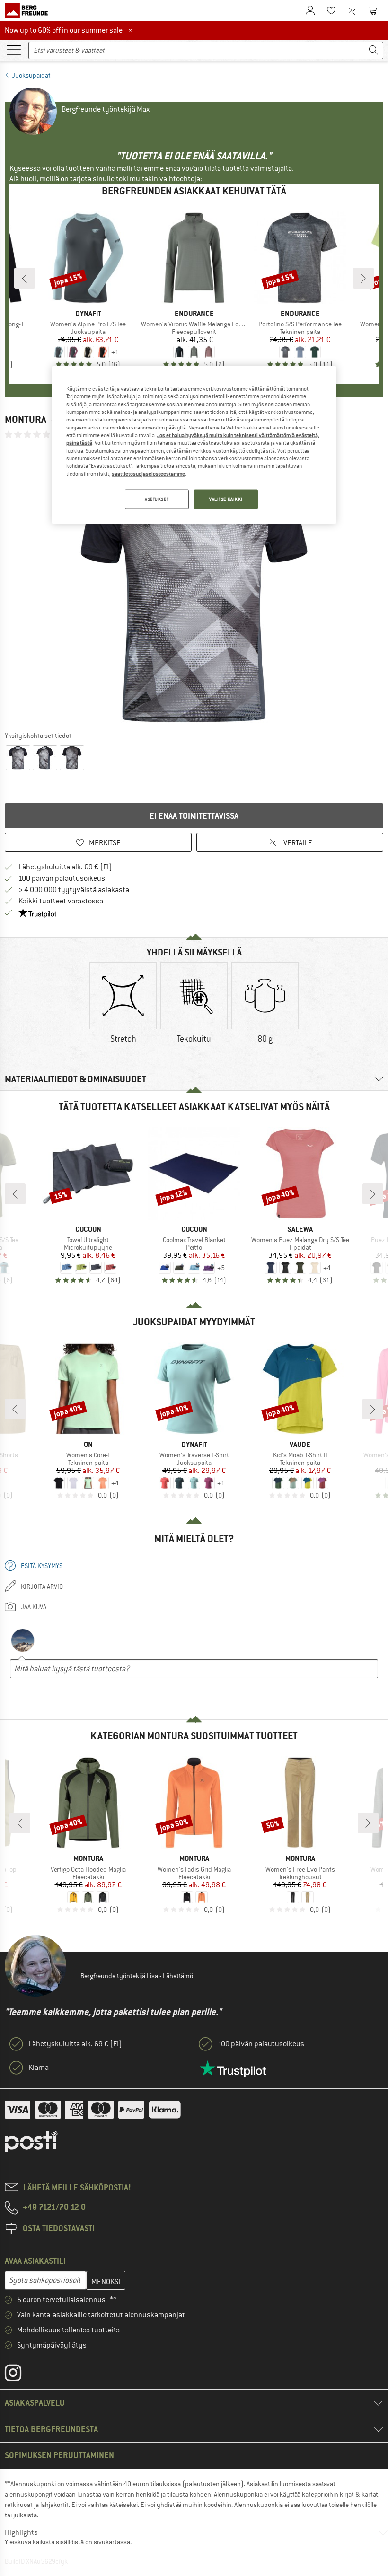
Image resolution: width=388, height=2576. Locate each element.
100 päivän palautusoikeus (62, 878)
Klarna (39, 2068)
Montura (26, 419)
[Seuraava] (363, 278)
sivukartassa (112, 2542)
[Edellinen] (25, 278)
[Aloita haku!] (374, 50)
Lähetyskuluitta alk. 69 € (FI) (65, 867)
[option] (194, 585)
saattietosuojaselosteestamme (148, 473)
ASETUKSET (157, 499)
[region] (194, 445)
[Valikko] (14, 49)
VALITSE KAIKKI (226, 499)
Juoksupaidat (31, 75)
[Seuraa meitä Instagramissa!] (20, 2375)
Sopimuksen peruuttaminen (59, 2455)
